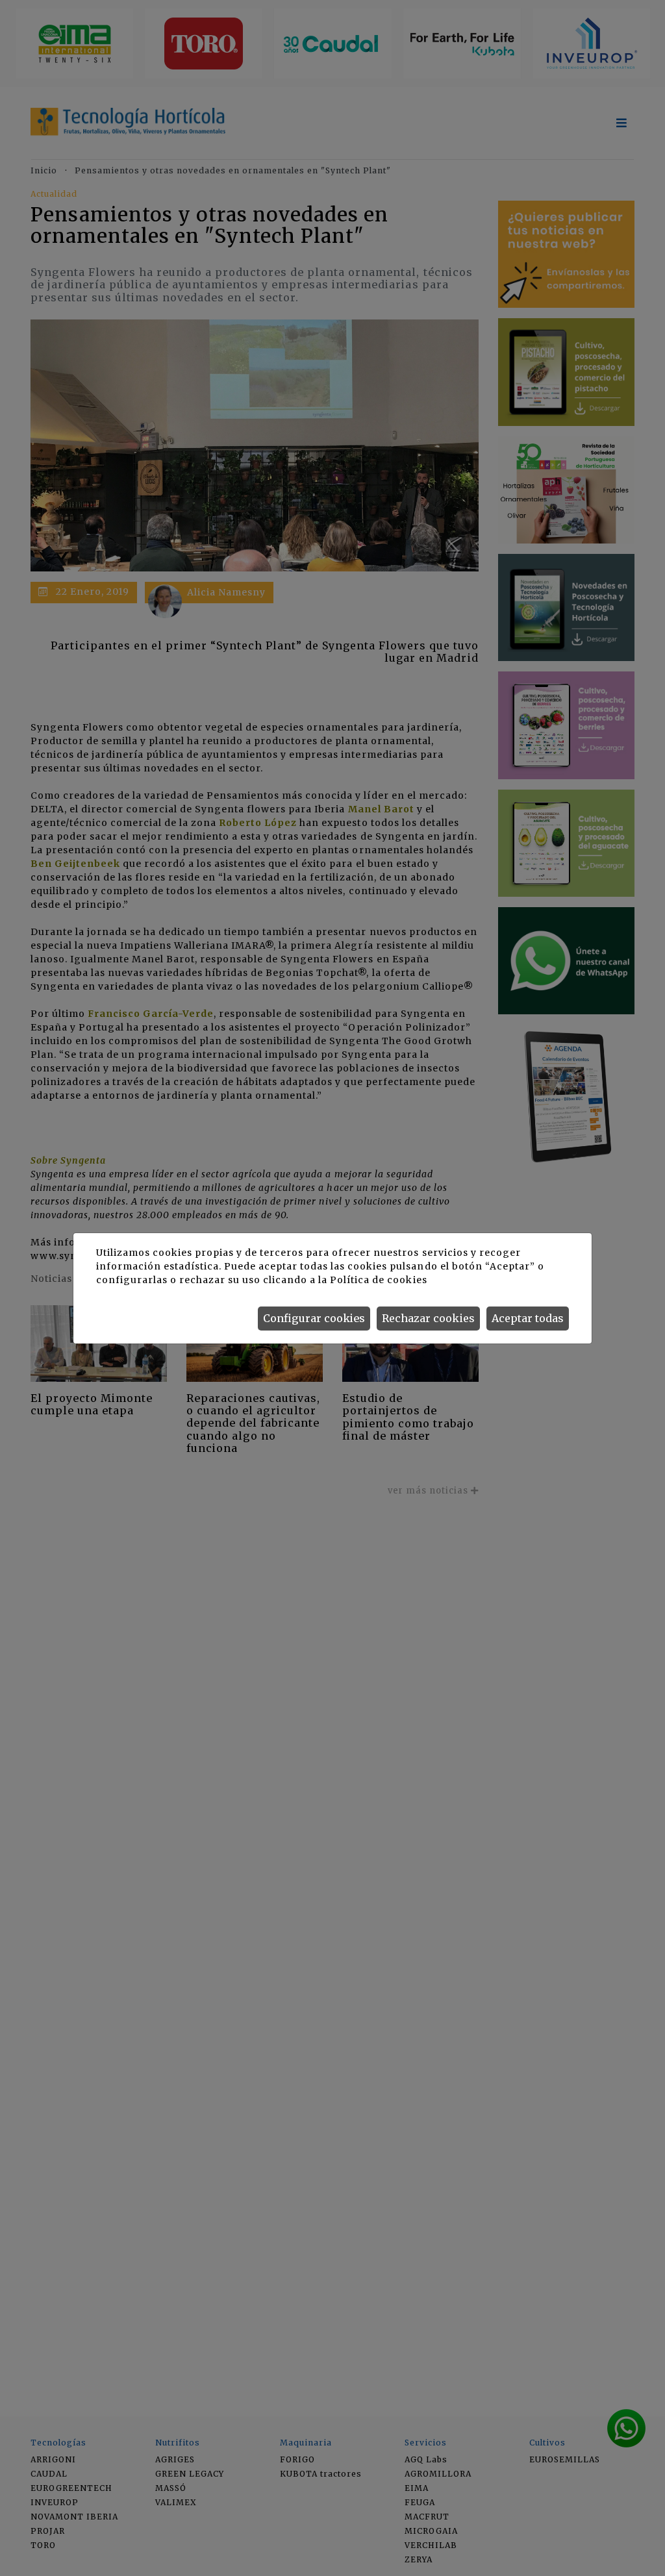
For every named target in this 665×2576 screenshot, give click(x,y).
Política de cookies (378, 1280)
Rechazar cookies (428, 1318)
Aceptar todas (528, 1318)
